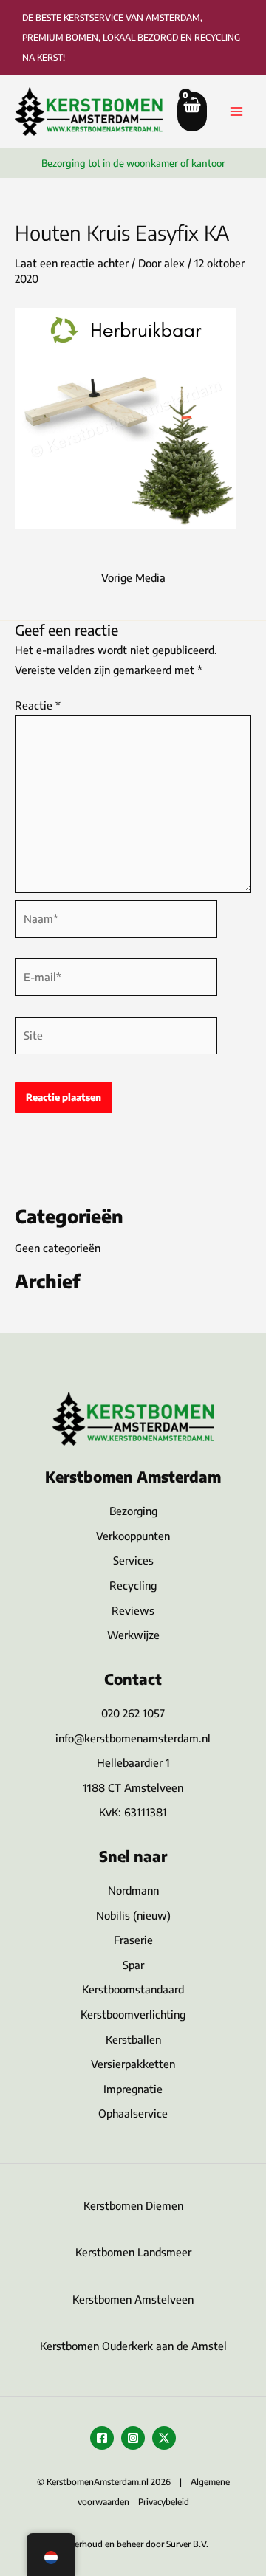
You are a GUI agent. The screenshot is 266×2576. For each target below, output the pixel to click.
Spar (133, 1965)
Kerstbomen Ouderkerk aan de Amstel (133, 2346)
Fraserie (133, 1940)
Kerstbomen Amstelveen (133, 2299)
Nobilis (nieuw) (133, 1915)
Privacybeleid (164, 2502)
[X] (164, 2438)
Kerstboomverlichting (133, 2014)
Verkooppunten (133, 1536)
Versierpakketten (133, 2064)
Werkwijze (133, 1635)
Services (133, 1560)
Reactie (38, 705)
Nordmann (133, 1890)
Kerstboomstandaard (133, 1989)
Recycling (133, 1585)
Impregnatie (133, 2089)
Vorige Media (133, 578)
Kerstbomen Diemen (133, 2205)
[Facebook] (102, 2438)
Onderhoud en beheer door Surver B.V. (133, 2544)
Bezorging (133, 1511)
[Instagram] (133, 2438)
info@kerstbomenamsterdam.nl (133, 1738)
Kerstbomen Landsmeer (133, 2252)
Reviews (133, 1610)
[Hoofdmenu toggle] (236, 111)
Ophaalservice (133, 2113)
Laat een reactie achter (72, 263)
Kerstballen (133, 2039)
